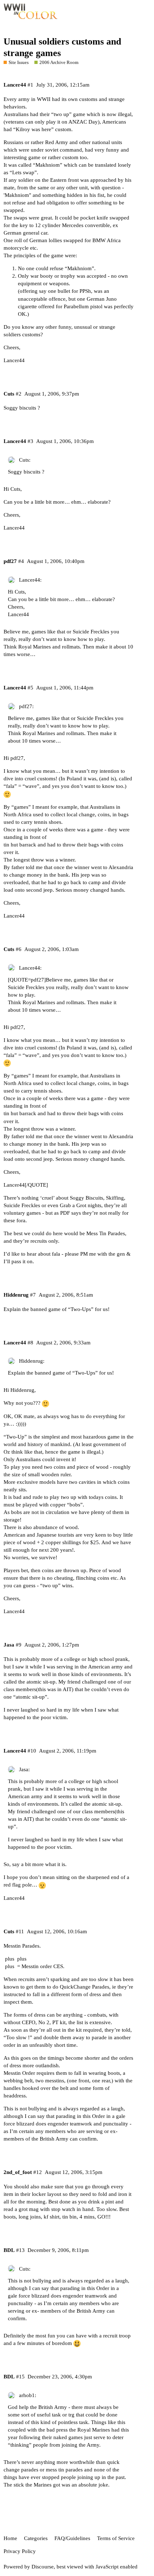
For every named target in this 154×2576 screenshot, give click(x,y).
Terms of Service (116, 2538)
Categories (36, 2538)
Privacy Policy (20, 2551)
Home (10, 2538)
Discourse (43, 2567)
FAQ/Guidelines (72, 2538)
